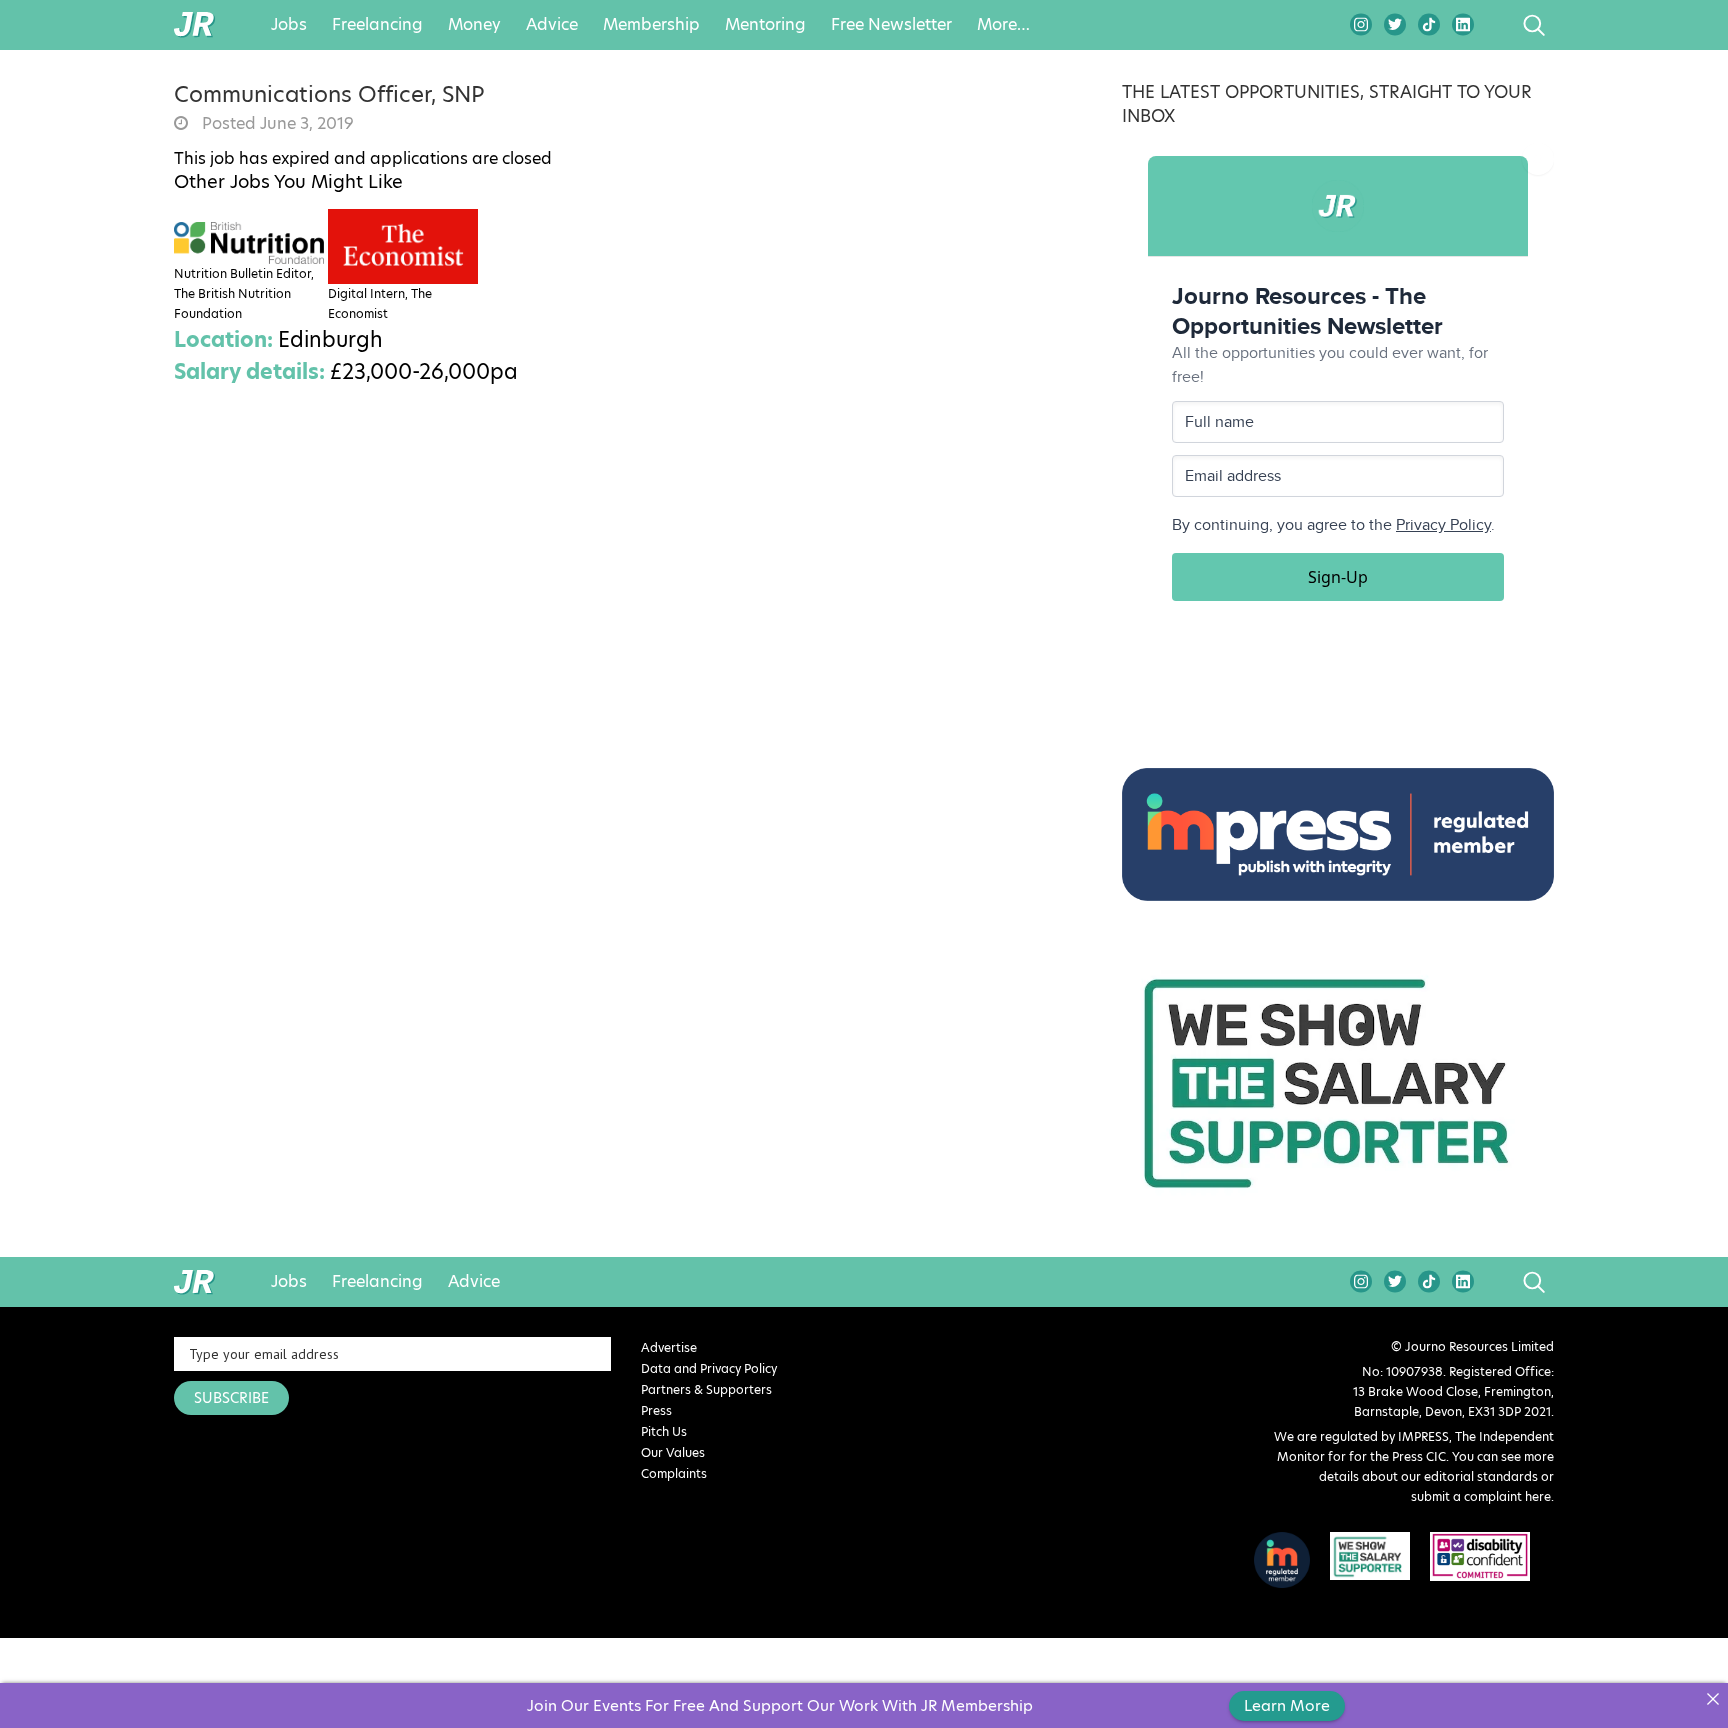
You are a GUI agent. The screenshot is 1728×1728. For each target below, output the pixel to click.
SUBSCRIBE (231, 1398)
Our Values (673, 1452)
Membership (651, 25)
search (1496, 25)
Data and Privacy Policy (709, 1368)
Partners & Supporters (706, 1389)
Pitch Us (664, 1431)
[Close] (1712, 1698)
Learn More (1287, 1705)
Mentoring (765, 25)
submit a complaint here (1481, 1496)
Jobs (289, 25)
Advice (552, 25)
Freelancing (377, 25)
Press (656, 1410)
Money (474, 25)
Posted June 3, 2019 (276, 124)
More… (1003, 25)
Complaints (674, 1473)
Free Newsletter (891, 25)
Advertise (669, 1347)
